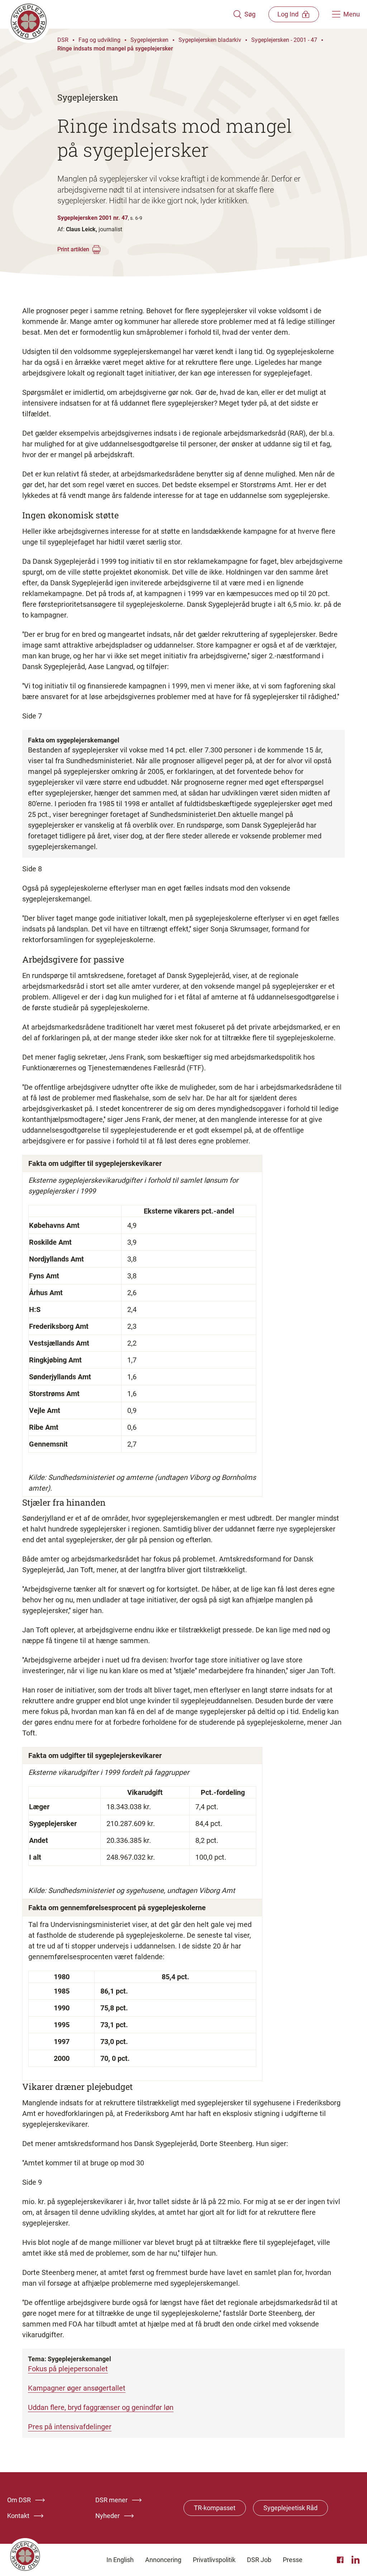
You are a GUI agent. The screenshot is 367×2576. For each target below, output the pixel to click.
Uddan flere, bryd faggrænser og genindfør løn (101, 2407)
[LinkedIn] (356, 2560)
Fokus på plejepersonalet (68, 2369)
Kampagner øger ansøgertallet (77, 2388)
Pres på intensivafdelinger (70, 2427)
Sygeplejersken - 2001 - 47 (284, 40)
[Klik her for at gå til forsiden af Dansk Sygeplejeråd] (120, 14)
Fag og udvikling (99, 40)
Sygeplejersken (149, 40)
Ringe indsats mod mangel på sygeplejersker (115, 49)
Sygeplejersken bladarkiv (210, 40)
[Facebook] (341, 2560)
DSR (63, 40)
